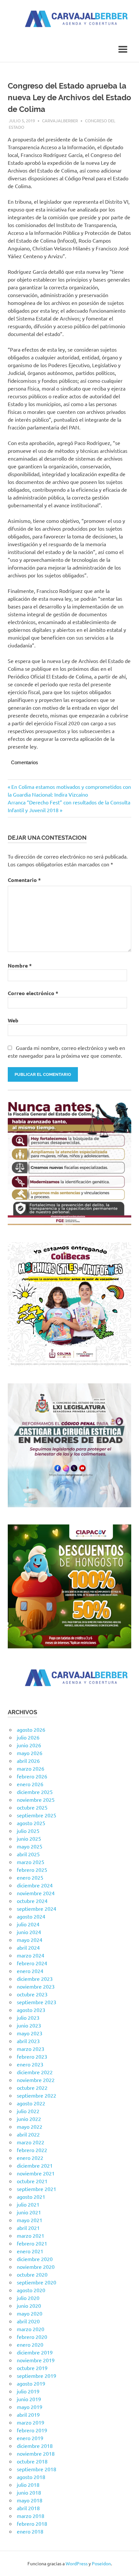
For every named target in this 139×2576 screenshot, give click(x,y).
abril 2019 (28, 2414)
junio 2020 (29, 2305)
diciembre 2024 (35, 1885)
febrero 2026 (32, 1776)
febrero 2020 (32, 2337)
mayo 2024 (30, 1940)
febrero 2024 (32, 1963)
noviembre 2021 (36, 2173)
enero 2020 (30, 2344)
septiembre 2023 (37, 2002)
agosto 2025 (31, 1823)
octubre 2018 (32, 2461)
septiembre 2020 (37, 2282)
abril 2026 (28, 1761)
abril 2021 (28, 2228)
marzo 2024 (31, 1955)
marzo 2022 (31, 2142)
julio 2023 (28, 2017)
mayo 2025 (30, 1846)
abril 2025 (28, 1854)
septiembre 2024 (37, 1908)
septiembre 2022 (37, 2095)
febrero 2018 (32, 2523)
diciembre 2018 (35, 2446)
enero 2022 (30, 2158)
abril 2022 (28, 2134)
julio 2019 (28, 2391)
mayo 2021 (30, 2220)
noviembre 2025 (36, 1800)
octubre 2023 (32, 1994)
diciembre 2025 (35, 1792)
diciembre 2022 (35, 2072)
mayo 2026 (30, 1753)
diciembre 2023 (35, 1979)
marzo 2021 (31, 2235)
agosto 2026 (31, 1729)
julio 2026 (28, 1737)
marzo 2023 (31, 2049)
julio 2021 (28, 2204)
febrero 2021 (32, 2243)
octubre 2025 (32, 1807)
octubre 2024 (32, 1901)
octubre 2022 (32, 2088)
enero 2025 (30, 1877)
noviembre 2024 (36, 1893)
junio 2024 (29, 1932)
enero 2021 (30, 2251)
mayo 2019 (30, 2407)
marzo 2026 (31, 1768)
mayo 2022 (30, 2126)
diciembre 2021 (35, 2165)
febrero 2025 (32, 1870)
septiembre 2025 (37, 1815)
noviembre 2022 (36, 2080)
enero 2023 (30, 2064)
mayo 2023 (30, 2033)
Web (13, 1020)
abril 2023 (28, 2041)
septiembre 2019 (37, 2376)
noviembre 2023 (36, 1986)
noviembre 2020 (36, 2267)
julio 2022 (28, 2111)
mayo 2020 (30, 2313)
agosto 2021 (31, 2197)
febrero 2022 (32, 2150)
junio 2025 (29, 1838)
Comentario (24, 880)
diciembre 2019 (35, 2352)
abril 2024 (28, 1947)
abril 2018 (28, 2508)
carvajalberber (60, 120)
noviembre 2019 (36, 2360)
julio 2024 (28, 1924)
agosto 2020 (31, 2290)
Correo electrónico (33, 993)
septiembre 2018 (37, 2469)
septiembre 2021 (37, 2189)
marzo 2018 (31, 2516)
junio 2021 (29, 2212)
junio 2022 (29, 2119)
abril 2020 (28, 2321)
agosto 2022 (31, 2103)
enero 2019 (30, 2438)
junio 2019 (29, 2399)
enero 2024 (30, 1971)
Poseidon (101, 2563)
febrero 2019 (32, 2430)
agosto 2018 (31, 2477)
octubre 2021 (32, 2181)
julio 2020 (28, 2298)
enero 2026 (30, 1784)
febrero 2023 (32, 2056)
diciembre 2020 (35, 2259)
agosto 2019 (31, 2383)
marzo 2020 (31, 2329)
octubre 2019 (32, 2368)
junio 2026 (29, 1745)
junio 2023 (29, 2025)
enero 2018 (30, 2531)
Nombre (20, 965)
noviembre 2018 (36, 2453)
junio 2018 (29, 2492)
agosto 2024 (31, 1916)
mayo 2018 (30, 2500)
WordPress (77, 2563)
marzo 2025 (31, 1862)
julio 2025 (28, 1831)
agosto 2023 (31, 2010)
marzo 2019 (31, 2422)
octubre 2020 (32, 2274)
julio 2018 (28, 2485)
